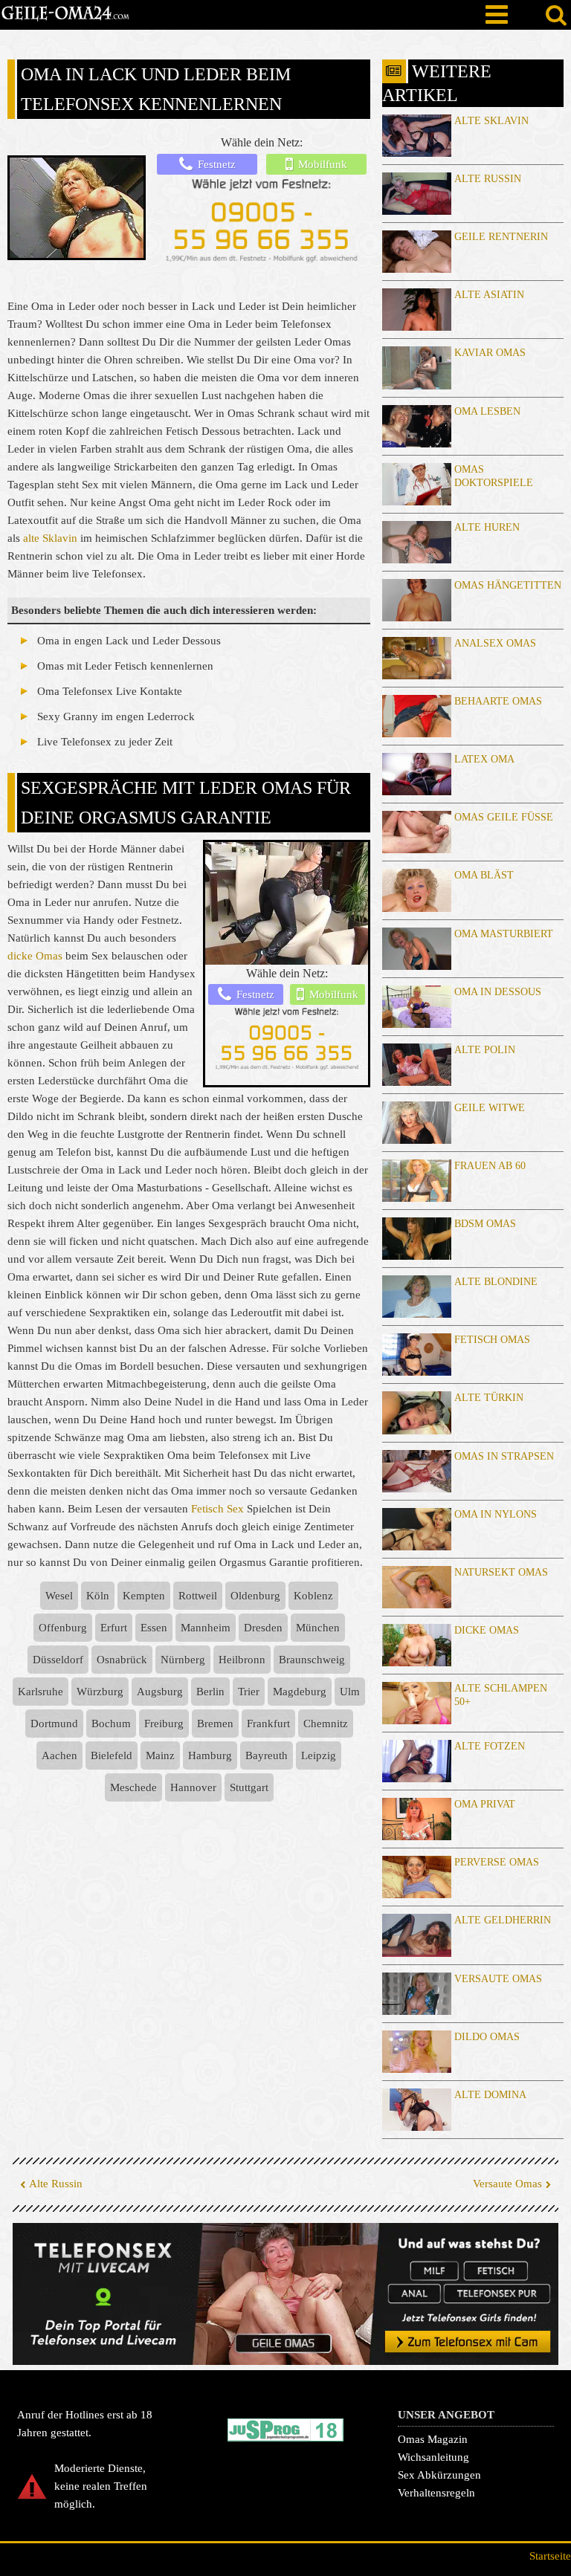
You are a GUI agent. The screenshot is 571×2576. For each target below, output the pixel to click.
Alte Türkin (489, 1398)
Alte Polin (485, 1050)
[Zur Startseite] (65, 15)
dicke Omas (35, 956)
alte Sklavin (50, 538)
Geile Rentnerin (501, 237)
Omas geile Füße (504, 817)
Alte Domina (490, 2095)
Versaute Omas (498, 1979)
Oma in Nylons (496, 1514)
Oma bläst (484, 875)
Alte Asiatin (489, 295)
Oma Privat (485, 1804)
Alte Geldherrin (503, 1920)
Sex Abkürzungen (439, 2475)
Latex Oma (484, 759)
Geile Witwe (490, 1108)
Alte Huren (487, 527)
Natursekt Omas (501, 1572)
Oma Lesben (487, 411)
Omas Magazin (433, 2439)
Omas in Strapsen (504, 1456)
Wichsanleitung (433, 2457)
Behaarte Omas (498, 701)
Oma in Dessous (498, 992)
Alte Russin (488, 179)
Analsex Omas (495, 643)
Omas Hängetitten (508, 585)
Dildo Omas (487, 2037)
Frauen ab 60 (490, 1166)
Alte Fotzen (490, 1746)
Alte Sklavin (491, 121)
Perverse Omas (497, 1862)
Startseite (550, 2556)
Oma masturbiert (504, 934)
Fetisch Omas (492, 1340)
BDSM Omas (485, 1224)
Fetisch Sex (217, 1509)
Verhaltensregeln (436, 2493)
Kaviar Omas (490, 353)
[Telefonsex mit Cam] (285, 2294)
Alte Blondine (496, 1282)
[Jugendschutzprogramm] (285, 2430)
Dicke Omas (487, 1630)
